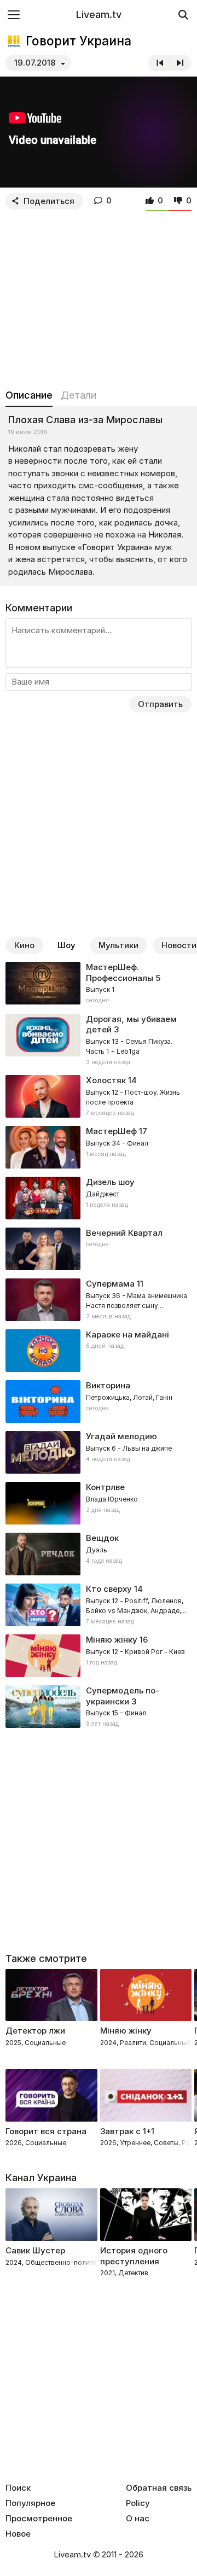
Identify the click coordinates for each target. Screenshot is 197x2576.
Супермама (110, 1284)
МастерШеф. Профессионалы (120, 972)
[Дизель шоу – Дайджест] (99, 1198)
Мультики (118, 945)
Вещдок (102, 1538)
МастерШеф (111, 1131)
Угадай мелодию (121, 1436)
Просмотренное (39, 2519)
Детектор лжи (35, 2031)
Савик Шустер (35, 2250)
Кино (24, 945)
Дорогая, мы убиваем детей (131, 1024)
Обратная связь (159, 2488)
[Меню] (14, 14)
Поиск (18, 2488)
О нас (138, 2519)
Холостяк (106, 1080)
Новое (18, 2534)
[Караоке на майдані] (99, 1351)
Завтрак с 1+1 (127, 2131)
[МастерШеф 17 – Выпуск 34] (99, 1147)
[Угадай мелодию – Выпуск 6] (99, 1452)
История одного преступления (134, 2256)
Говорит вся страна (46, 2131)
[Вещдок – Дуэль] (99, 1554)
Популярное (30, 2503)
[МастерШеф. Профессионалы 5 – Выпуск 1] (99, 984)
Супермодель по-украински (123, 1696)
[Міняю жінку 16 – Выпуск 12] (99, 1656)
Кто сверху (109, 1589)
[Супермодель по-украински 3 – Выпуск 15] (99, 1707)
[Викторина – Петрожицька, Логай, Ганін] (99, 1401)
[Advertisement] (99, 297)
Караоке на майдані (128, 1334)
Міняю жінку (112, 1640)
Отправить (160, 704)
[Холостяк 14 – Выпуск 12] (99, 1096)
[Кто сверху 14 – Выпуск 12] (99, 1605)
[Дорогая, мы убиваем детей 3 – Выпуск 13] (99, 1041)
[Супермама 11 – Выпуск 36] (99, 1300)
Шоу (66, 945)
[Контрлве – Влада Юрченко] (99, 1503)
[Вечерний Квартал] (99, 1249)
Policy (138, 2503)
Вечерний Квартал (124, 1233)
